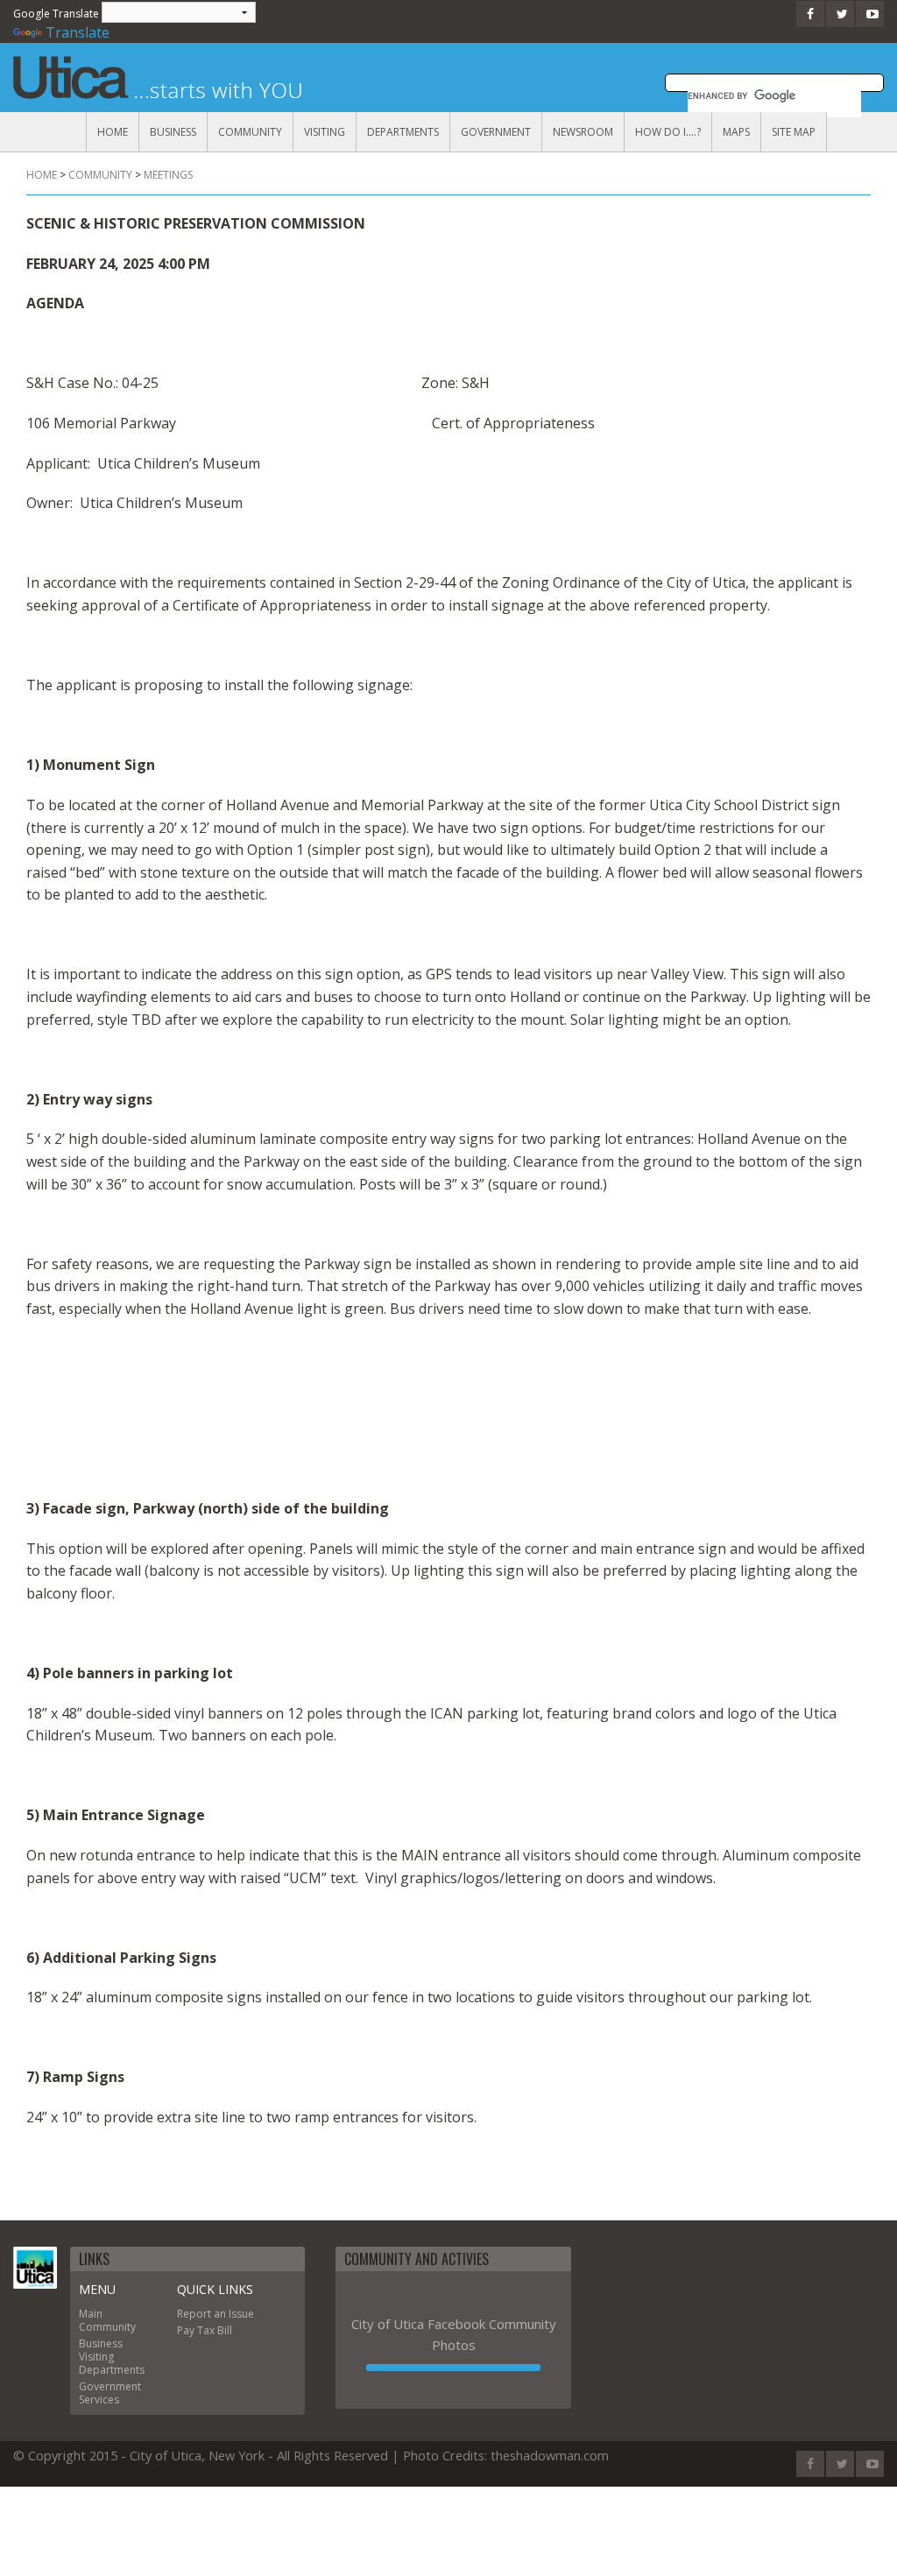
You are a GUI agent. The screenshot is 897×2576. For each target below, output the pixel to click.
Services (99, 2400)
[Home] (35, 2268)
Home (113, 132)
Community (250, 132)
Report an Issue (215, 2314)
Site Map (794, 132)
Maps (736, 132)
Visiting (325, 132)
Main (91, 2314)
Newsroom (583, 132)
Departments (403, 132)
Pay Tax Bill (205, 2330)
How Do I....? (668, 132)
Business (173, 132)
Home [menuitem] (42, 175)
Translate (78, 32)
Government (496, 132)
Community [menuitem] (100, 175)
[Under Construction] (453, 2368)
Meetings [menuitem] (168, 175)
